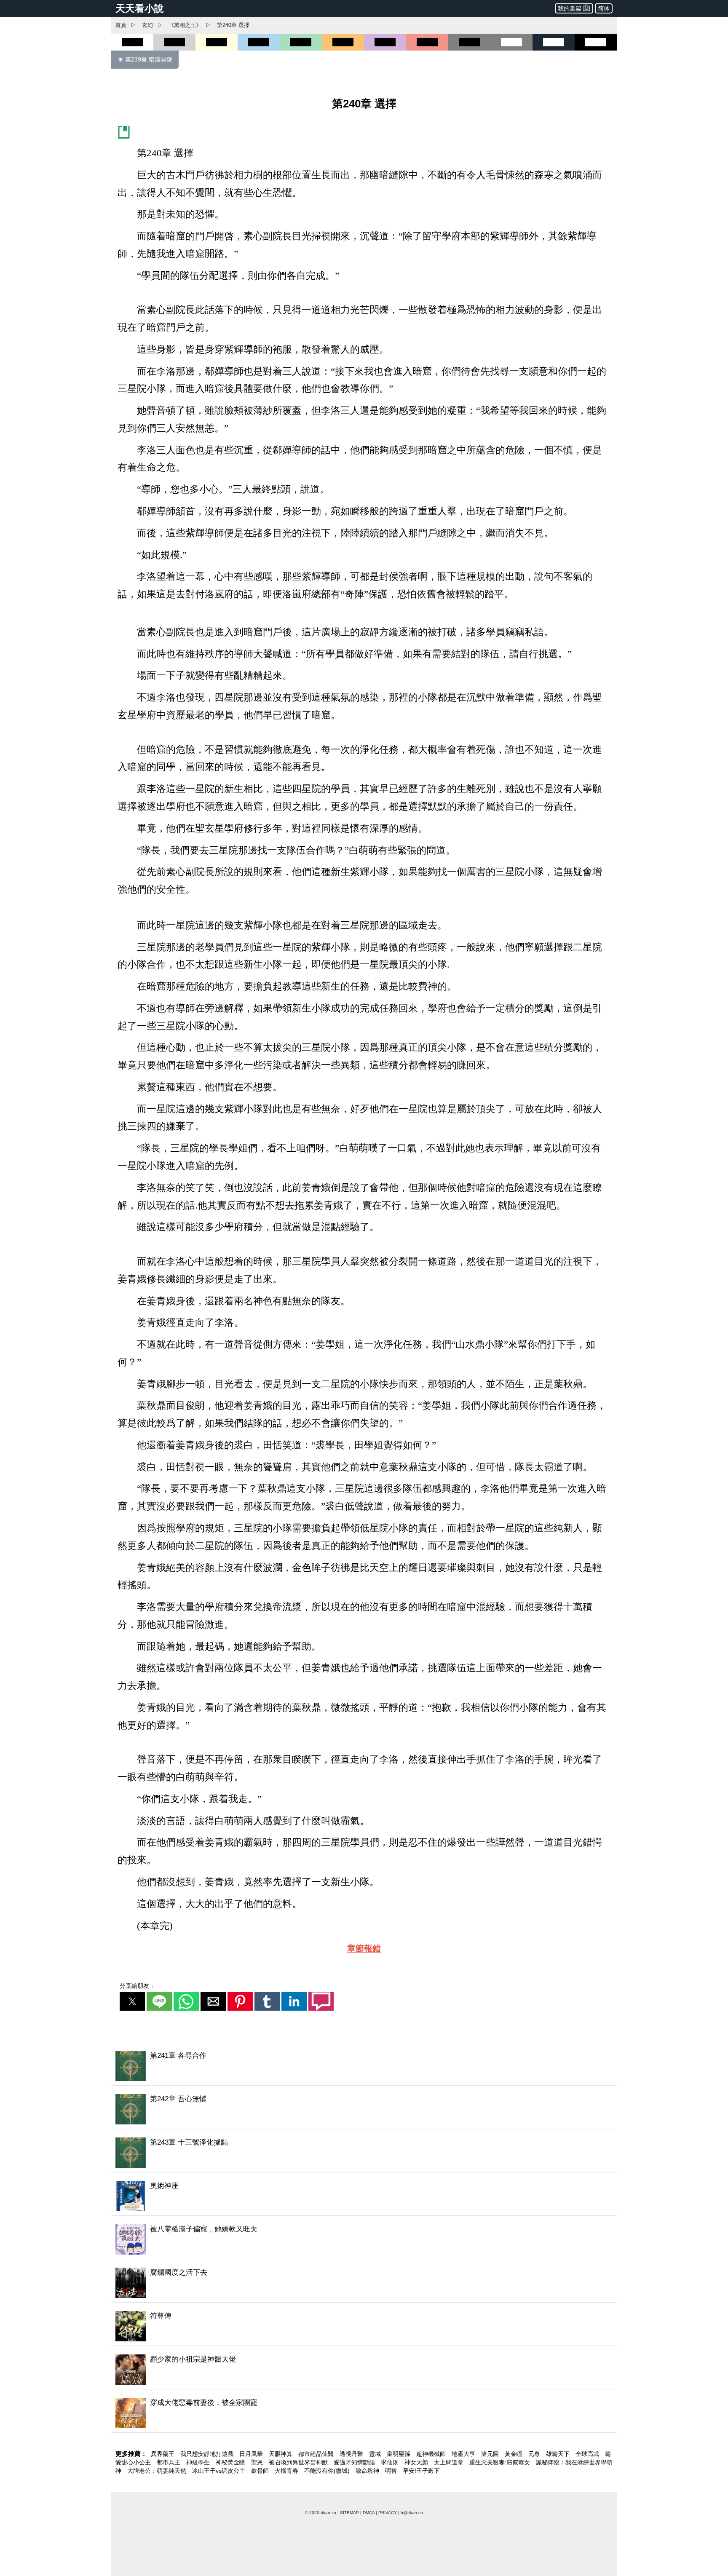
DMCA (369, 2513)
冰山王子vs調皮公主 (219, 2471)
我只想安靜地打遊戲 (208, 2454)
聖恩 (258, 2462)
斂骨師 (261, 2471)
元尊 (535, 2454)
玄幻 (147, 25)
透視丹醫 (352, 2454)
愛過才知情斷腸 (355, 2462)
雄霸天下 (559, 2454)
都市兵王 (169, 2462)
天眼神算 (281, 2454)
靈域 (376, 2454)
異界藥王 (163, 2454)
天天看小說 (140, 8)
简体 (604, 8)
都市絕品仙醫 (317, 2454)
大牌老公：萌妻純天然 (158, 2471)
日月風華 (252, 2454)
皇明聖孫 (399, 2454)
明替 (392, 2471)
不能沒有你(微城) (328, 2471)
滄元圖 (491, 2454)
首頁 (121, 25)
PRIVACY (388, 2513)
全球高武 (588, 2454)
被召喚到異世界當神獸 (299, 2462)
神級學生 (199, 2462)
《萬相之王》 (185, 25)
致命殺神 (368, 2471)
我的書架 (570, 8)
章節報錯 (364, 1948)
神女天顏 (417, 2462)
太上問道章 (450, 2462)
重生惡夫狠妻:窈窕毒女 (500, 2462)
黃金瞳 (514, 2454)
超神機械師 (432, 2454)
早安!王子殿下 (421, 2471)
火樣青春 (287, 2471)
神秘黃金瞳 (231, 2462)
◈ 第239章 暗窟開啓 (145, 59)
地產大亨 (464, 2454)
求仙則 (391, 2462)
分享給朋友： (137, 1986)
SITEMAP (349, 2513)
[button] (132, 2001)
